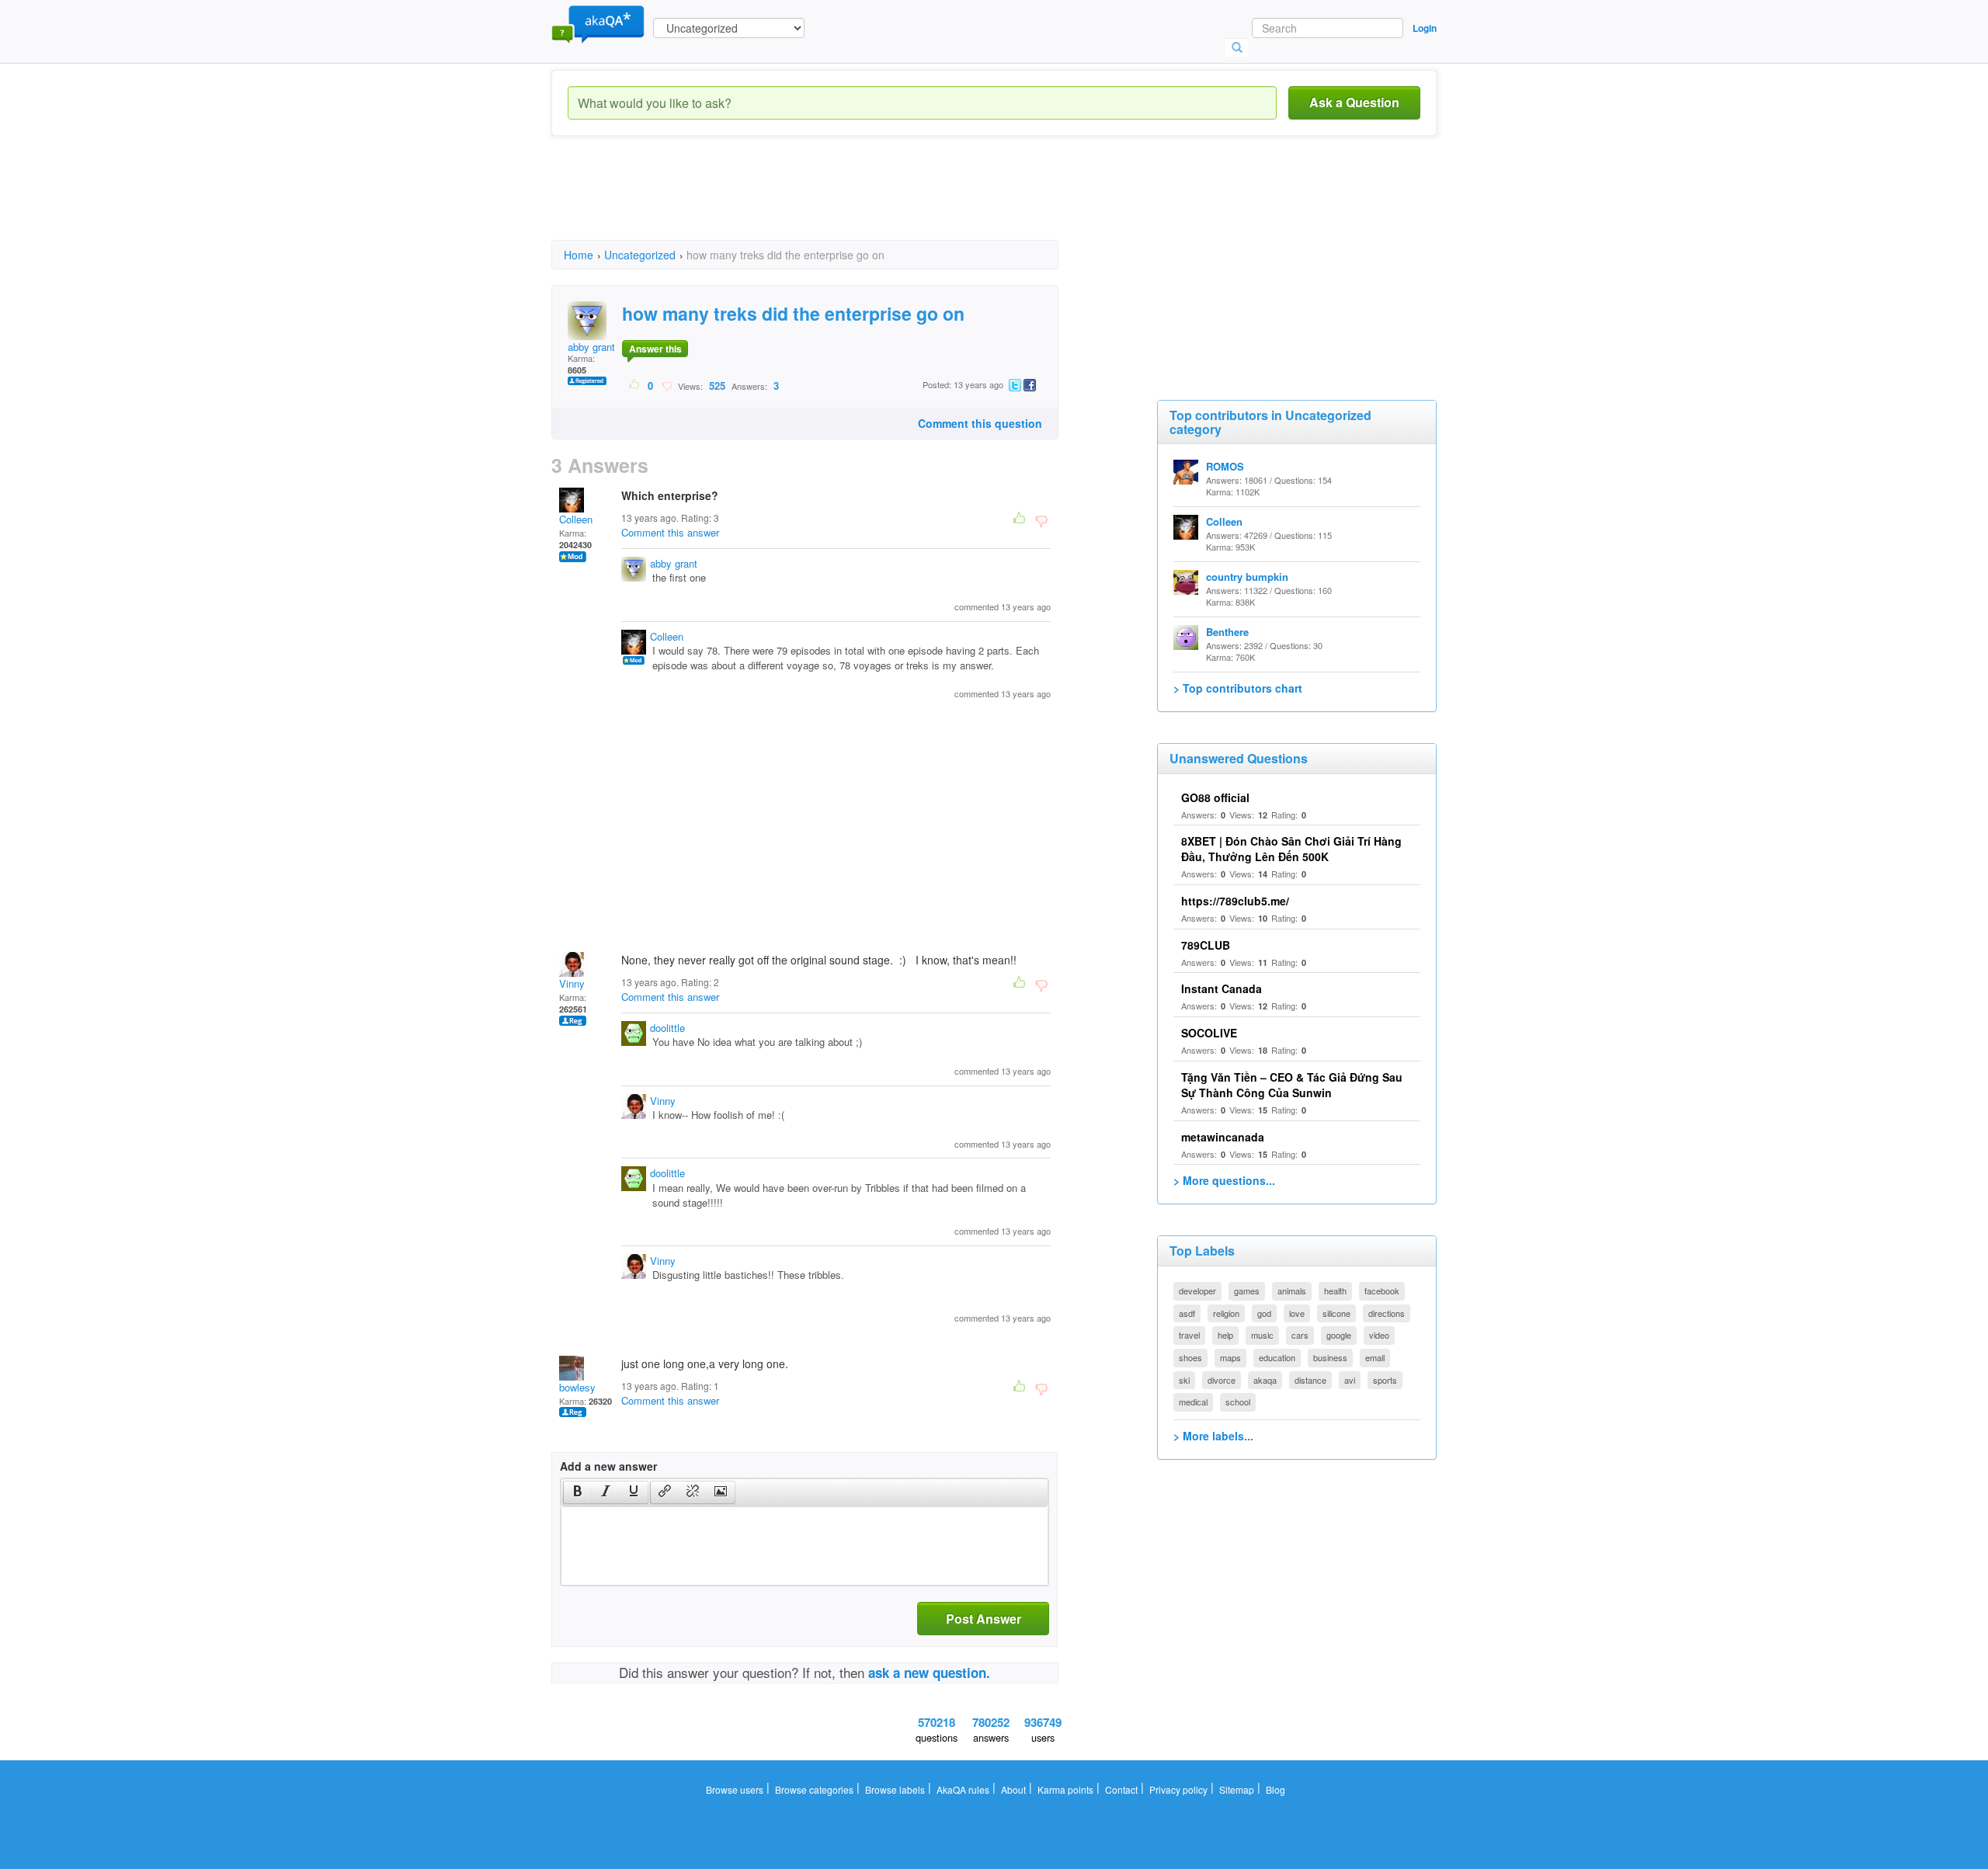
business (1330, 1357)
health (1335, 1291)
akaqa (1265, 1380)
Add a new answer (608, 1466)
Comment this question (980, 423)
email (1375, 1357)
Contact (1121, 1789)
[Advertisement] (834, 202)
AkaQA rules (963, 1789)
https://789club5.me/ (1235, 901)
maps (1230, 1357)
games (1247, 1291)
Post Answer (984, 1619)
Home (579, 255)
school (1238, 1402)
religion (1226, 1313)
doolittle (667, 1028)
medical (1193, 1402)
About (1013, 1789)
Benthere (1227, 632)
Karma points (1065, 1789)
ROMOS (1225, 466)
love (1297, 1313)
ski (1184, 1380)
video (1379, 1335)
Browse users (735, 1789)
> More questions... (1224, 1180)
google (1339, 1335)
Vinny (572, 983)
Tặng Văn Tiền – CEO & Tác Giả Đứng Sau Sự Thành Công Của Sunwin (1292, 1085)
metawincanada (1223, 1137)
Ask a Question (1354, 102)
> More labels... (1213, 1436)
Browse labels (895, 1789)
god (1264, 1313)
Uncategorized (640, 255)
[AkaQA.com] (598, 23)
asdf (1187, 1313)
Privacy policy (1178, 1789)
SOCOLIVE (1209, 1033)
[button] (577, 1492)
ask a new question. (929, 1673)
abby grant (591, 347)
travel (1189, 1335)
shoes (1190, 1357)
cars (1300, 1335)
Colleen (576, 519)
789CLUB (1206, 945)
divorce (1222, 1380)
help (1225, 1335)
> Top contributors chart (1238, 688)
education (1277, 1357)
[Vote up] (635, 385)
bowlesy (577, 1387)
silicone (1336, 1313)
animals (1292, 1291)
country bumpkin (1247, 577)
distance (1310, 1380)
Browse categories (814, 1789)
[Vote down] (667, 385)
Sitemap (1237, 1789)
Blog (1276, 1789)
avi (1350, 1380)
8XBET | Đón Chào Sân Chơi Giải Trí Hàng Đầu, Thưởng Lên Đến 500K (1291, 849)
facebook (1382, 1291)
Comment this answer (670, 532)
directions (1387, 1313)
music (1262, 1335)
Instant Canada (1222, 988)
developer (1197, 1291)
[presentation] (578, 1492)
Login (1425, 28)
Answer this (655, 349)
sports (1385, 1380)
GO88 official (1215, 797)
